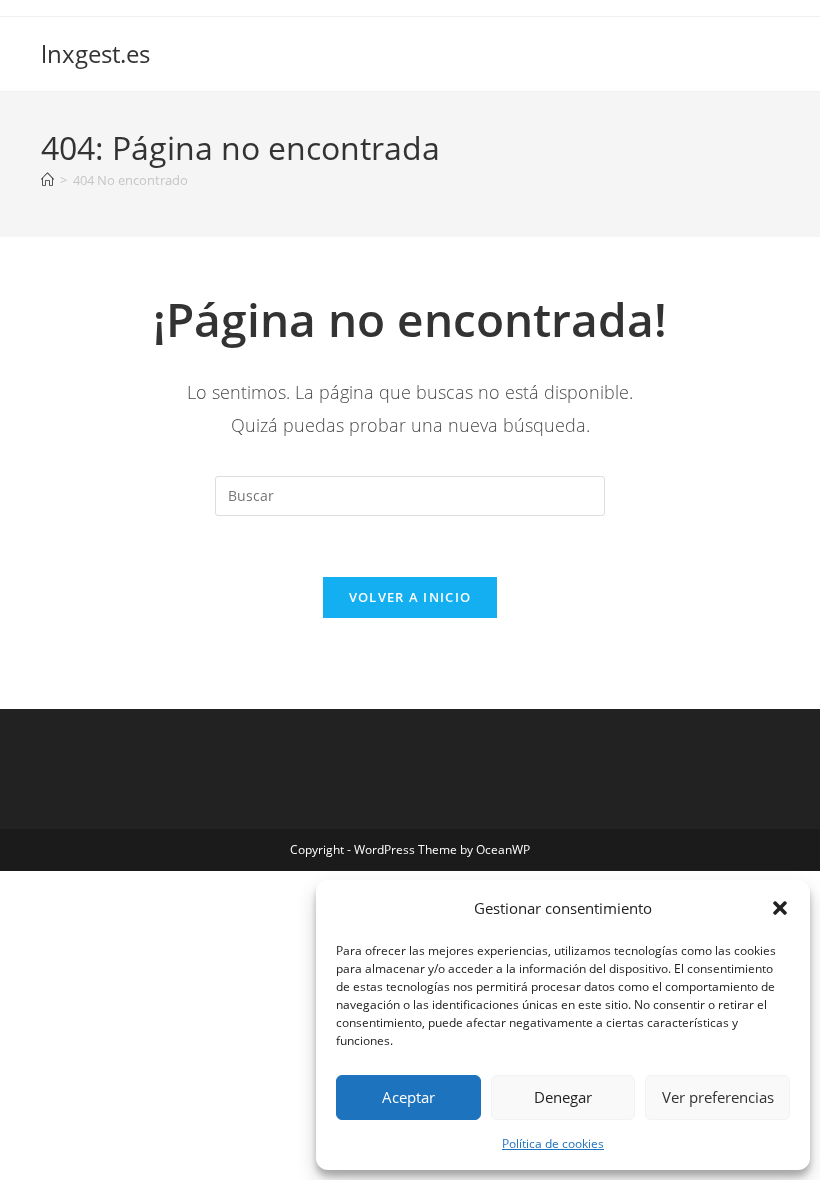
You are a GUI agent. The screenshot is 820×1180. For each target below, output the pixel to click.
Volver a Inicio (410, 597)
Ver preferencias (718, 1097)
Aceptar (408, 1097)
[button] (780, 908)
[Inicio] (47, 180)
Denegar (563, 1097)
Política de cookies (553, 1143)
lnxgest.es (95, 53)
